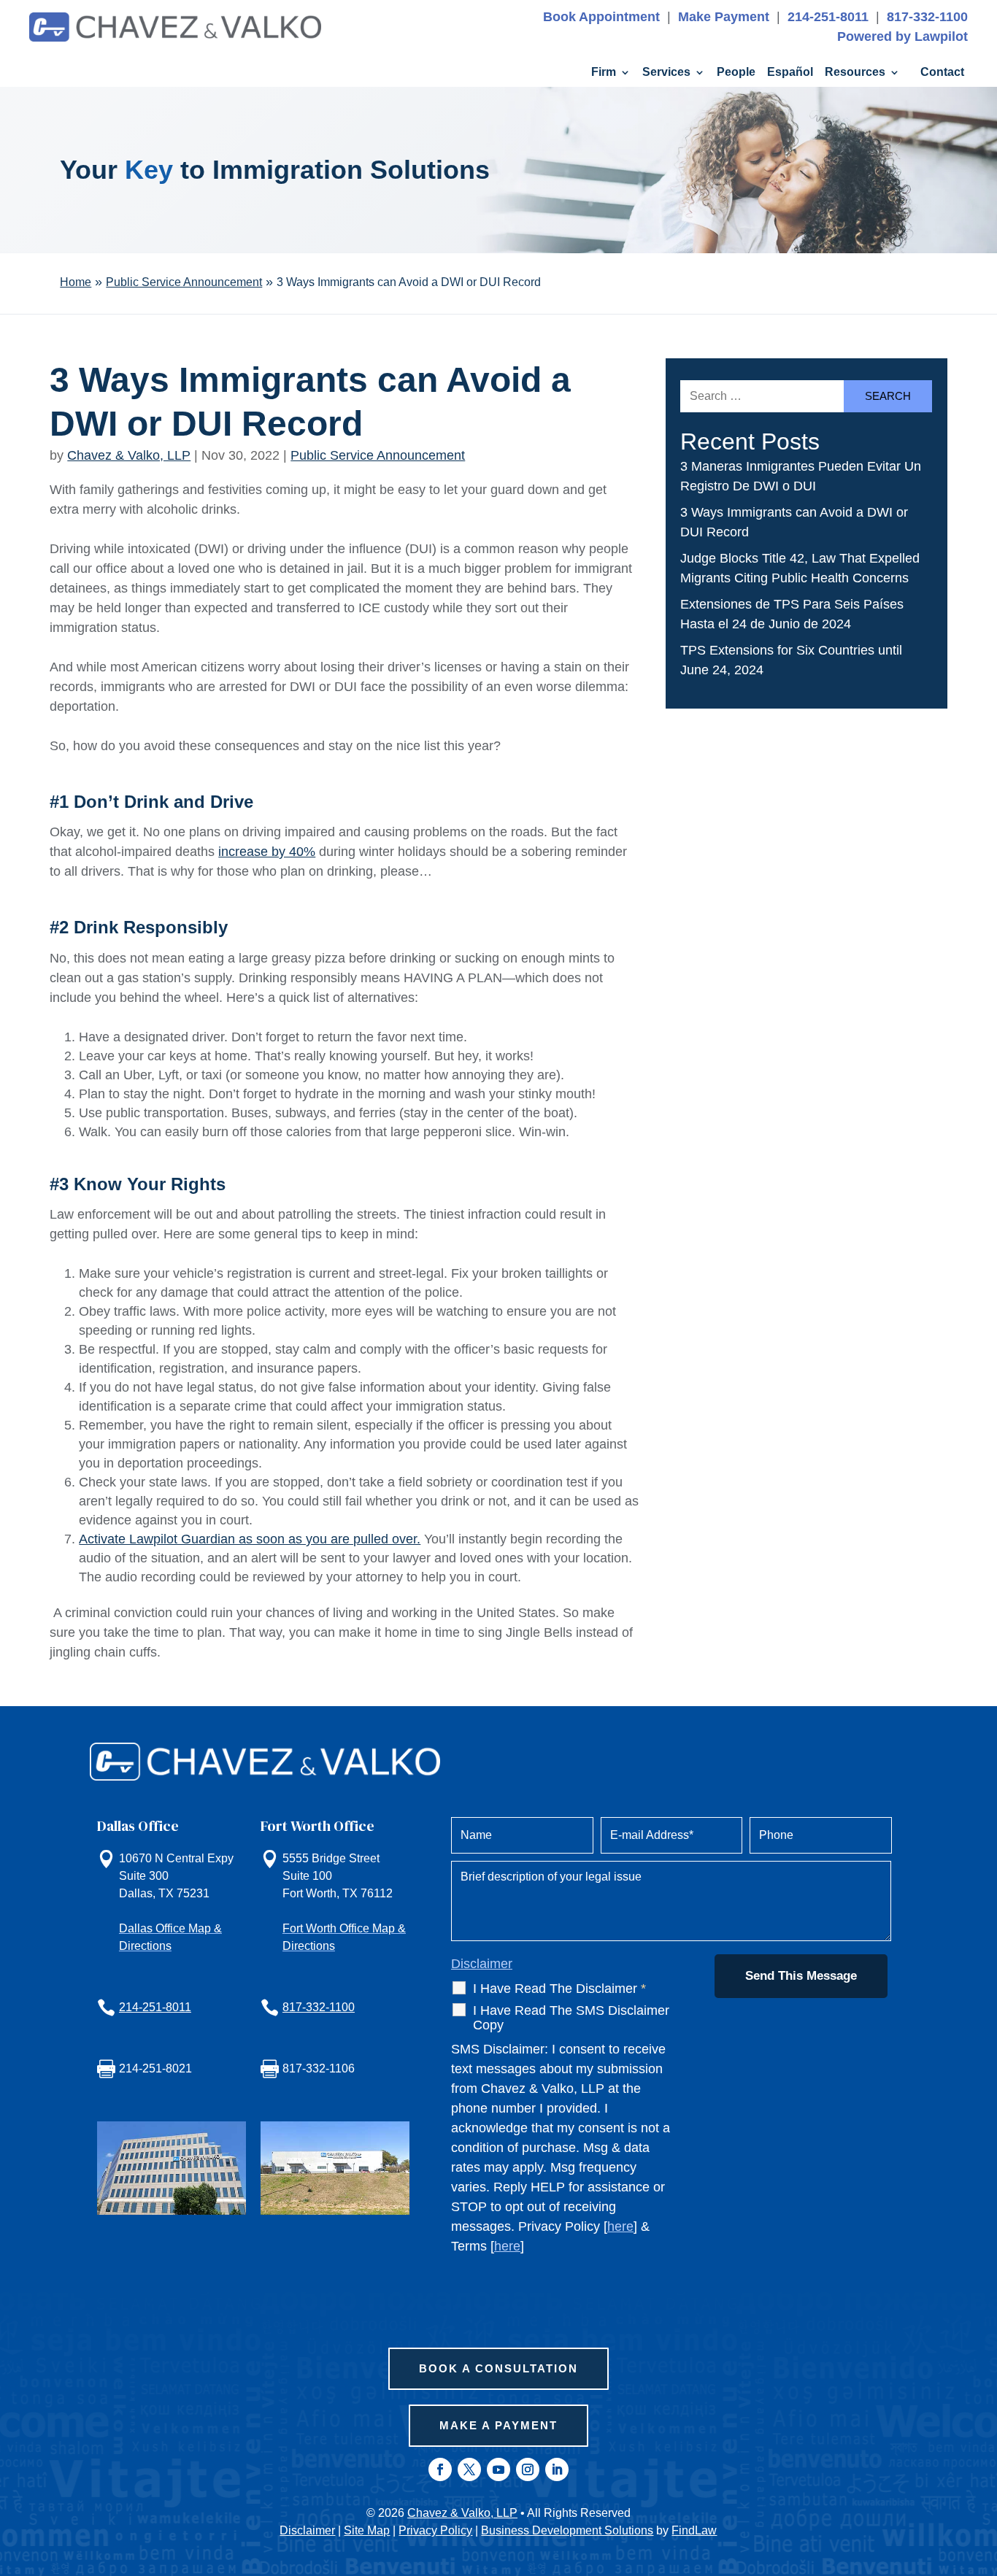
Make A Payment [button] (498, 2425)
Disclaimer (482, 1964)
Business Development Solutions (567, 2530)
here (620, 2226)
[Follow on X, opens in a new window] (469, 2469)
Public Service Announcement (378, 455)
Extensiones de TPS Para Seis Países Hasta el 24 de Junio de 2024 (792, 614)
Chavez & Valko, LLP (129, 455)
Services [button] (666, 73)
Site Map (367, 2530)
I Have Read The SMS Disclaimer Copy (571, 2018)
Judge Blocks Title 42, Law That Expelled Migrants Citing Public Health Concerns (800, 568)
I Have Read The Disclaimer (559, 1989)
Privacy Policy (435, 2530)
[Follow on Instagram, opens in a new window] (528, 2469)
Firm (604, 73)
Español (790, 73)
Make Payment (724, 17)
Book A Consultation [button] (498, 2368)
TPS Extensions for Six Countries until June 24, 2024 (791, 660)
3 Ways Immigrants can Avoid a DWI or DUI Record (794, 522)
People (736, 73)
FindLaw (694, 2530)
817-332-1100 (927, 17)
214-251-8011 (828, 17)
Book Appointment (601, 17)
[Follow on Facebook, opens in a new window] (440, 2469)
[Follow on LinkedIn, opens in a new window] (557, 2469)
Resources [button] (855, 73)
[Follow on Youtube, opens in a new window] (498, 2469)
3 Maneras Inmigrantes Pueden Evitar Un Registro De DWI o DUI (801, 476)
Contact (942, 73)
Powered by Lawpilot (902, 36)
